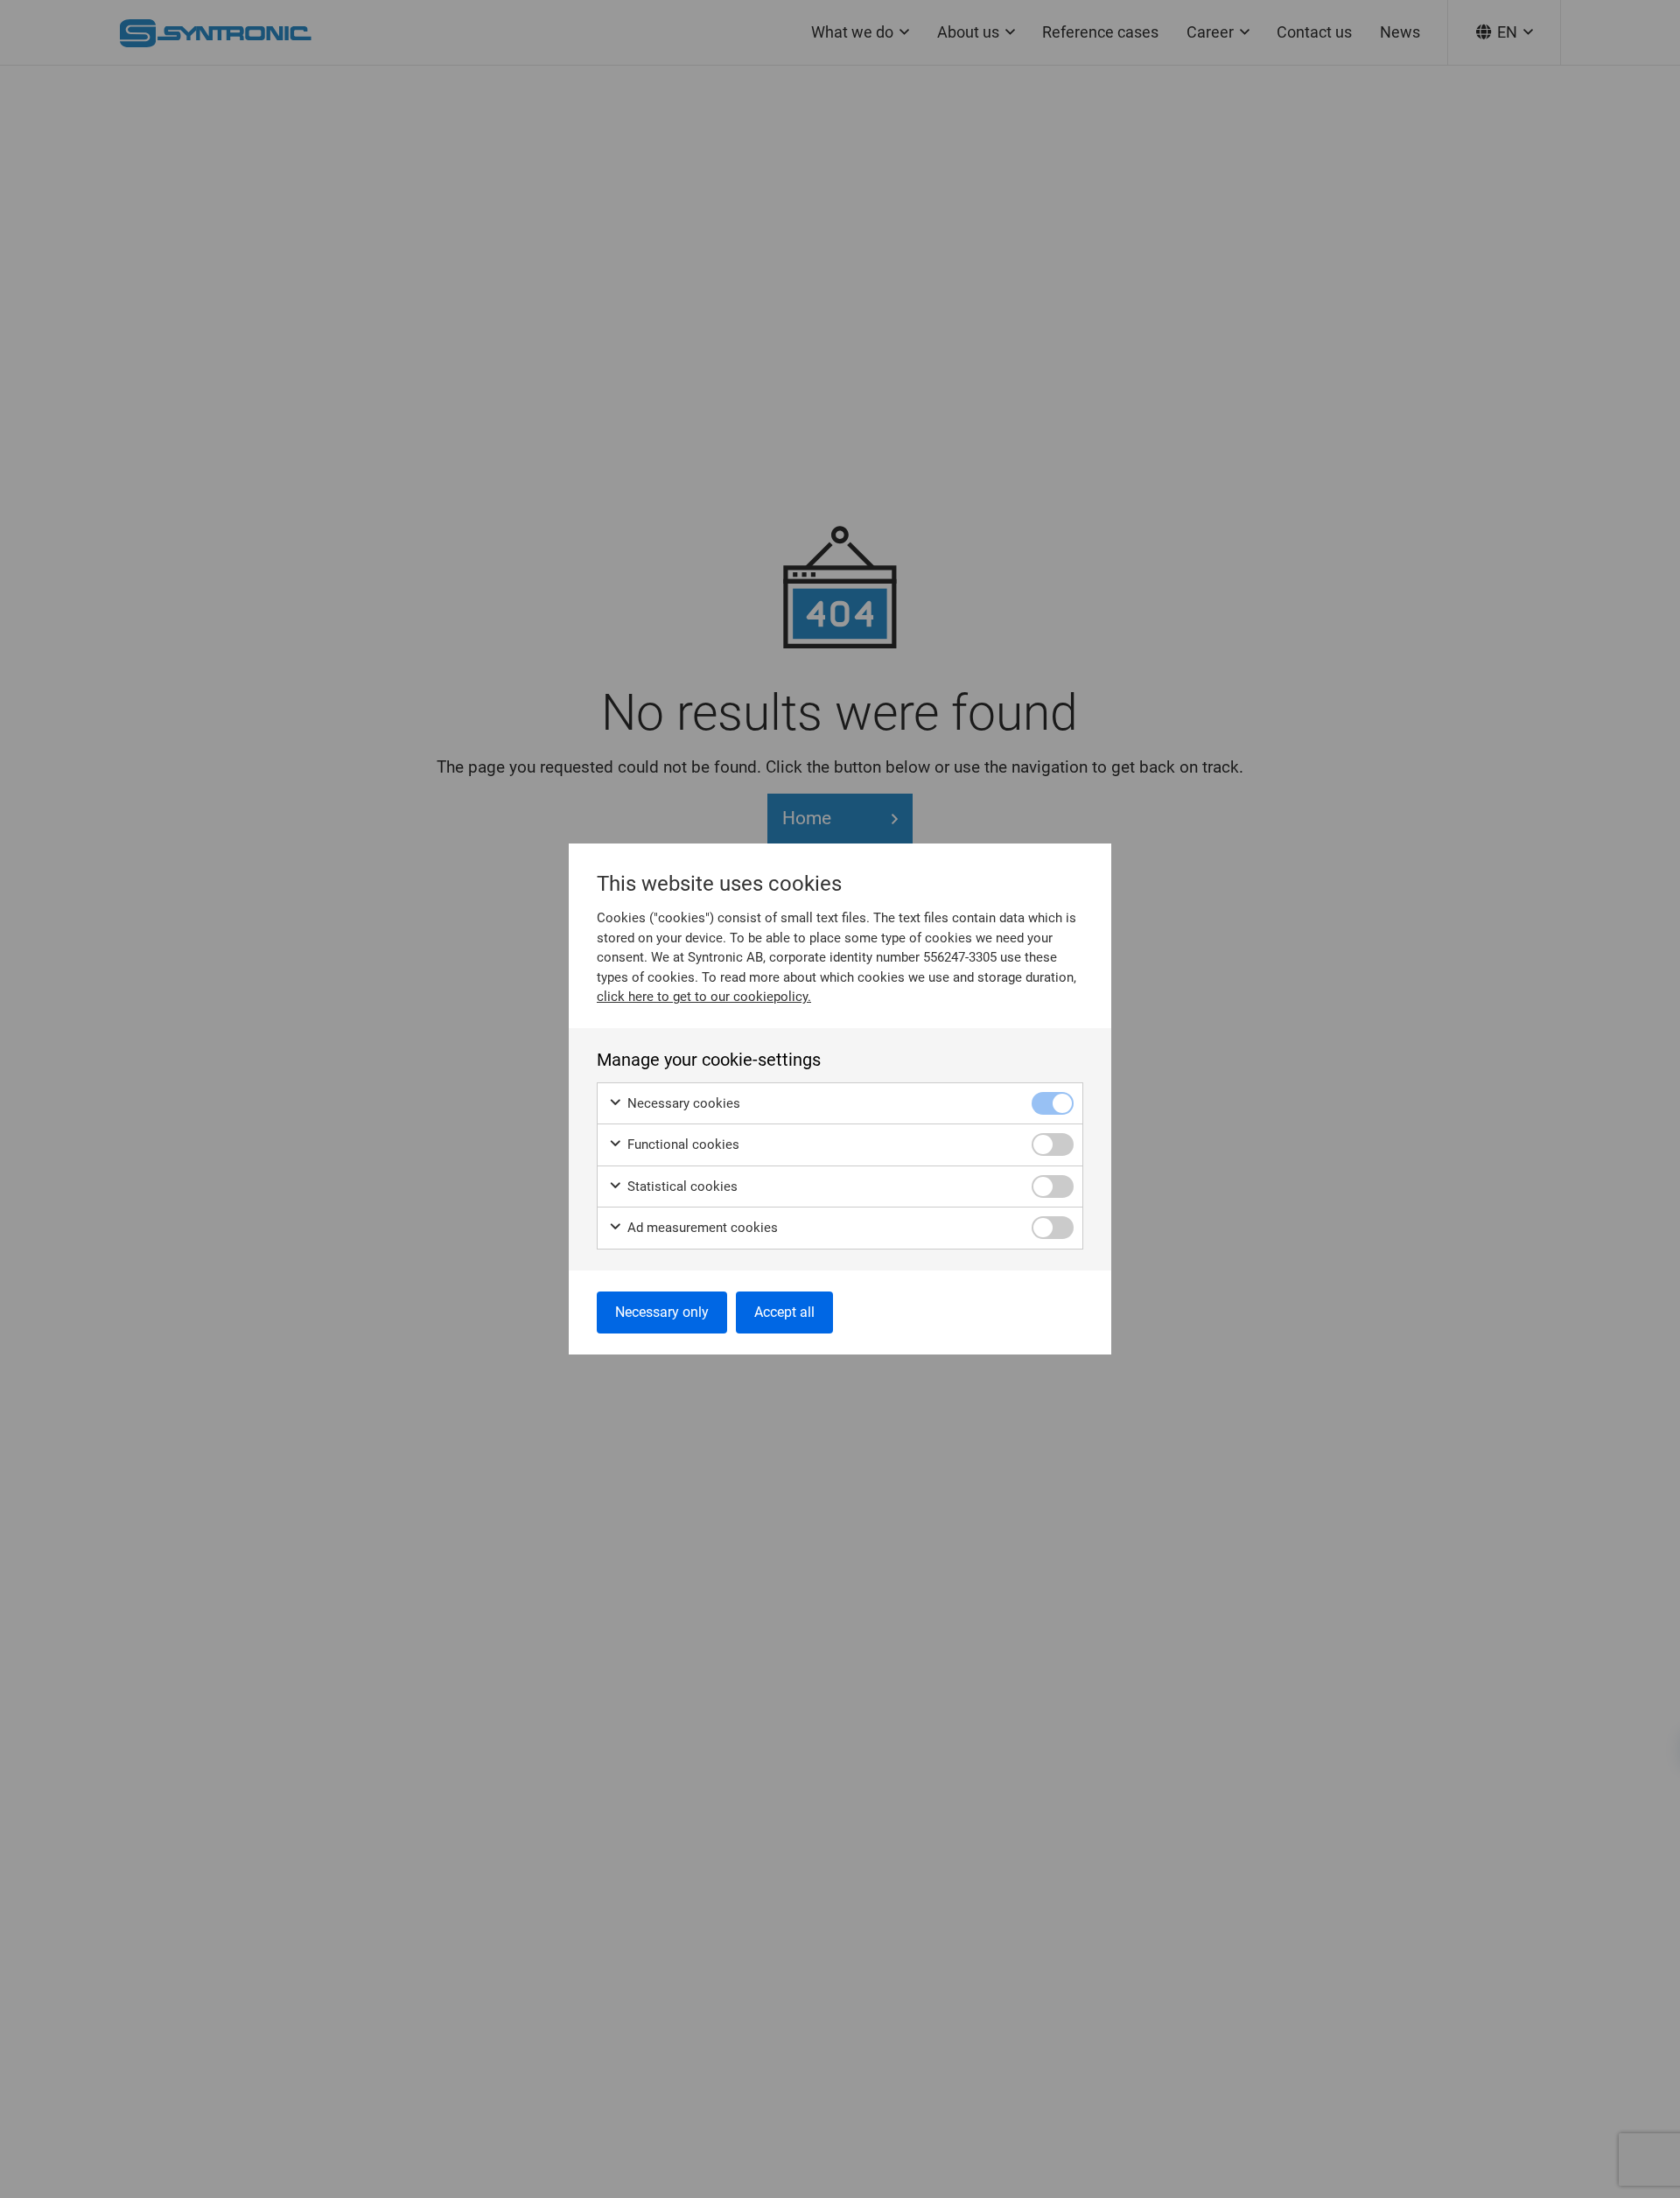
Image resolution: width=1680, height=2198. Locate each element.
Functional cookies (682, 1144)
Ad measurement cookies (701, 1228)
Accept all (784, 1312)
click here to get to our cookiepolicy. (704, 997)
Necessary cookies (682, 1103)
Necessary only (662, 1312)
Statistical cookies (681, 1186)
